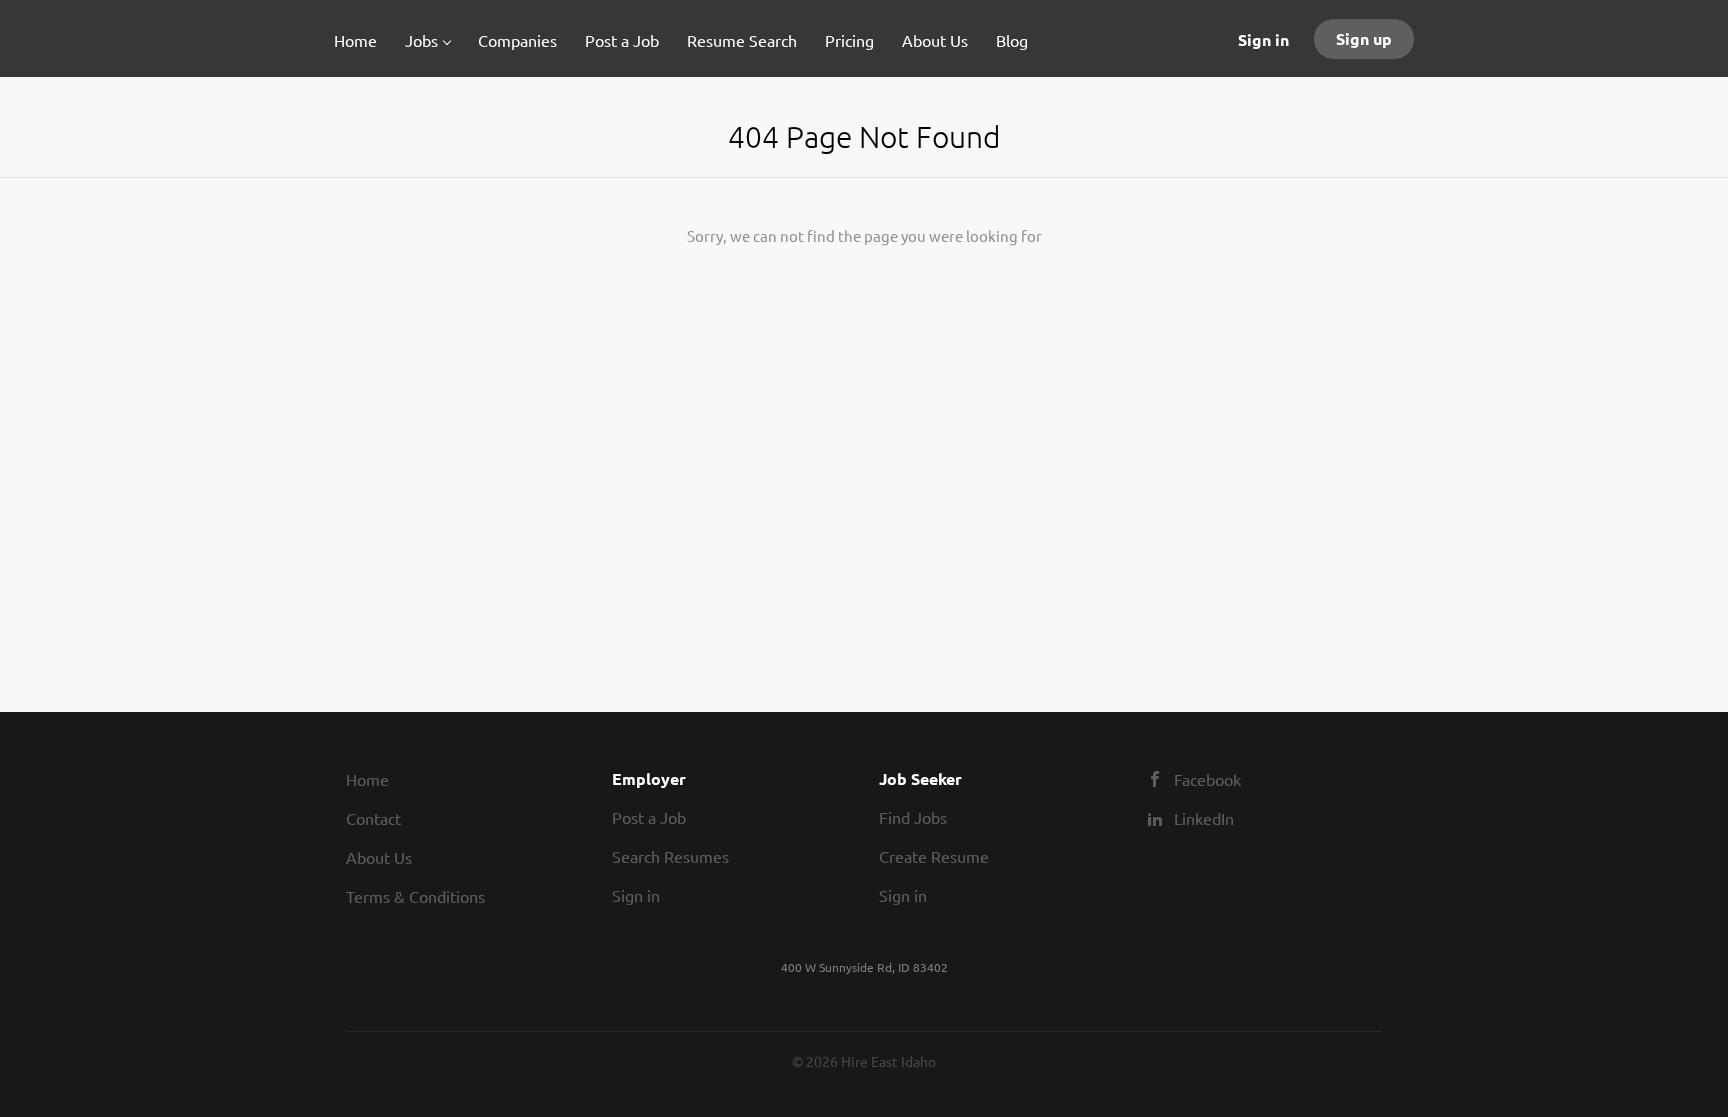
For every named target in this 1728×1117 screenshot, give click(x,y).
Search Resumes (670, 856)
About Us (379, 857)
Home (367, 779)
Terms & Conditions (415, 896)
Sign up (1364, 38)
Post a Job (649, 817)
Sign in (1263, 39)
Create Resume (934, 856)
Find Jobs (913, 817)
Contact (373, 818)
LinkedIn (1204, 818)
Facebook (1207, 779)
